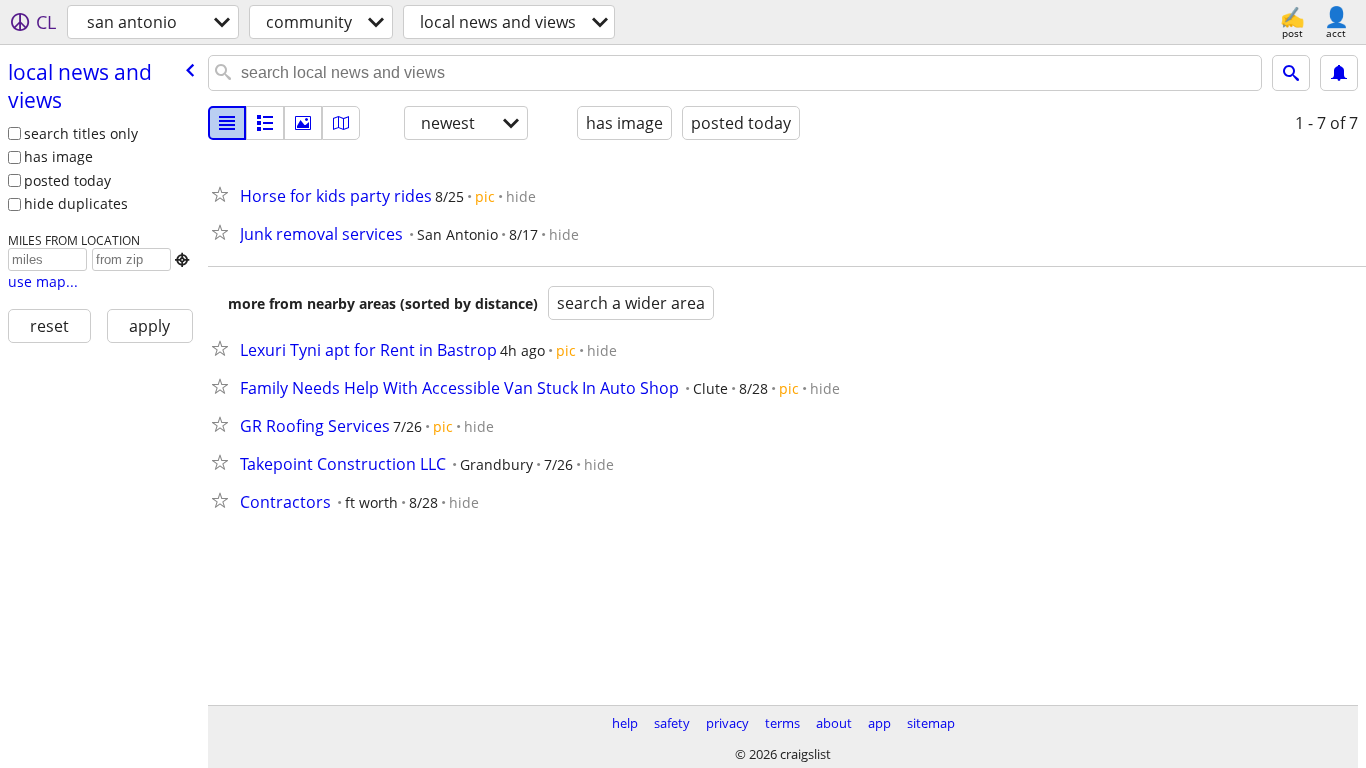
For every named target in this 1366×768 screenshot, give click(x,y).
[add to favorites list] (224, 194)
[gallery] (303, 123)
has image (58, 156)
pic (485, 196)
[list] (227, 123)
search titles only (81, 133)
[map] (341, 123)
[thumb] (265, 123)
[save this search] (1339, 73)
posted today (67, 180)
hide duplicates (76, 203)
